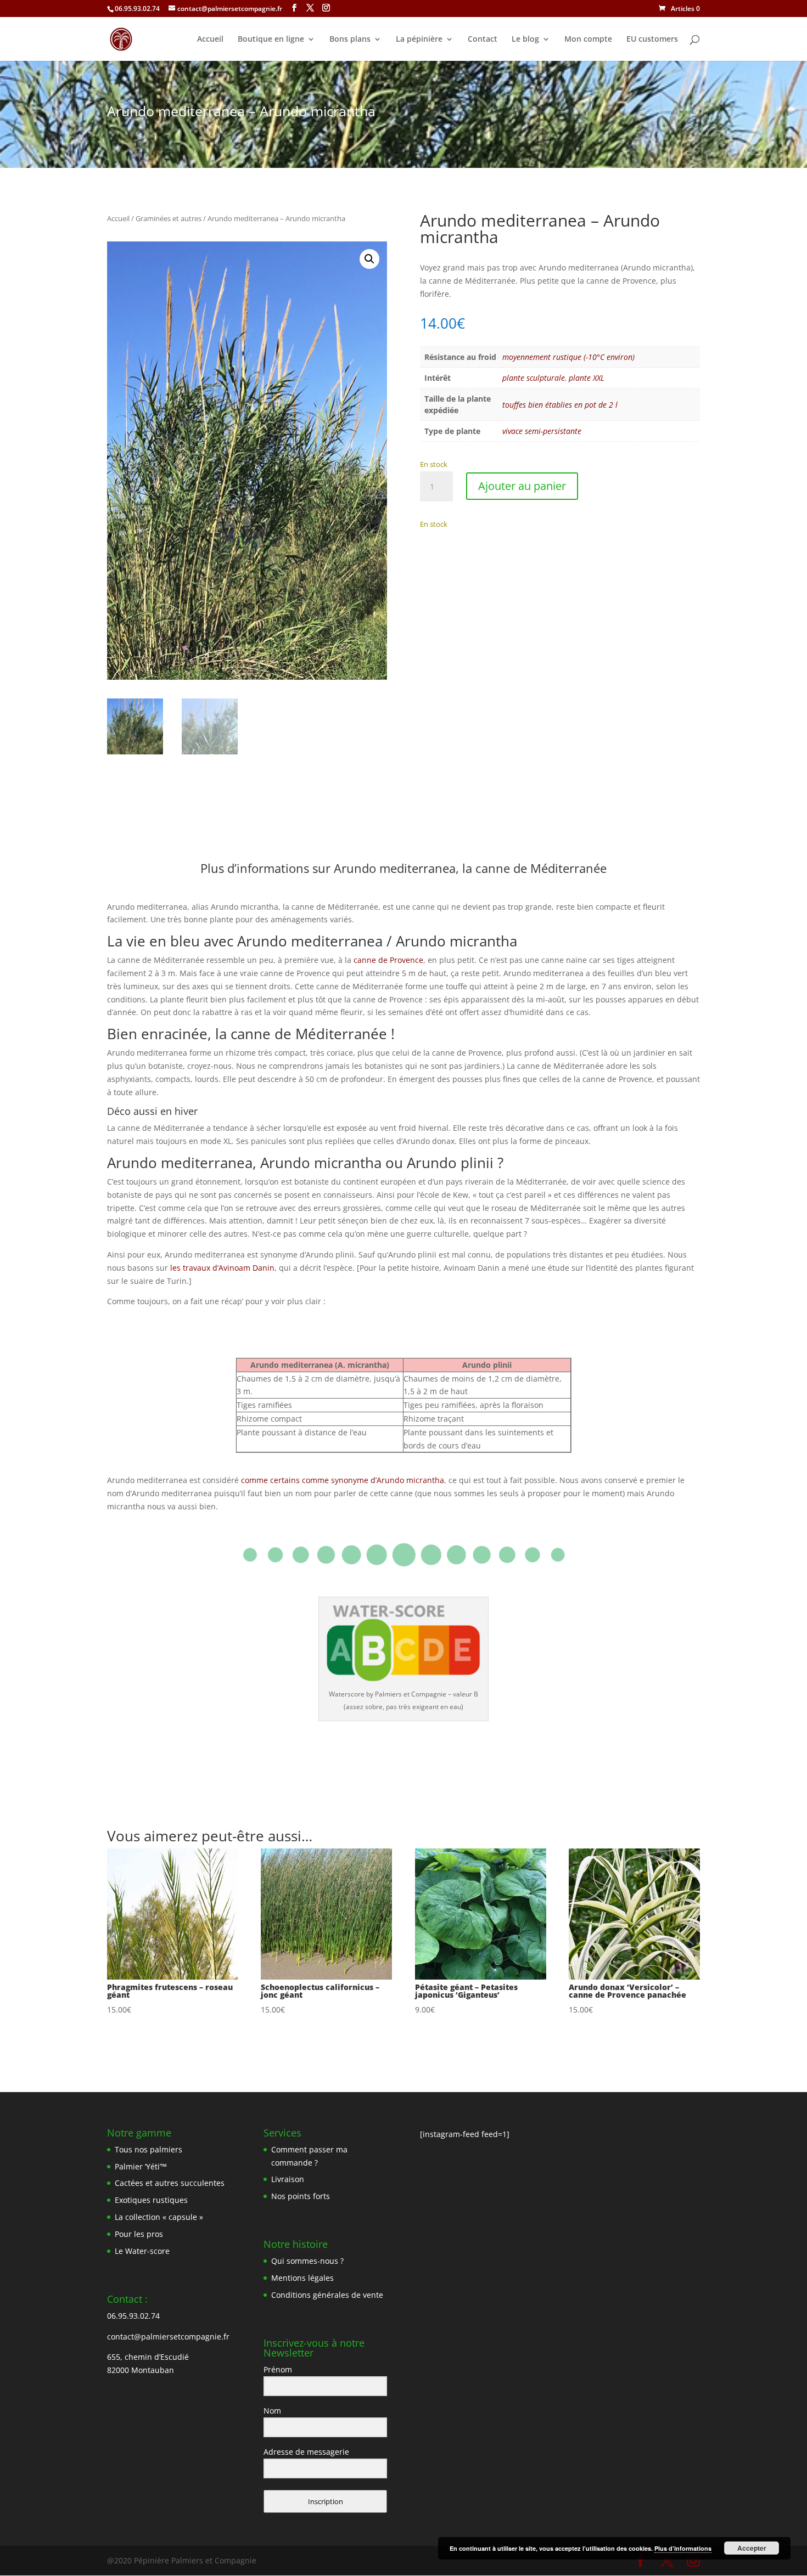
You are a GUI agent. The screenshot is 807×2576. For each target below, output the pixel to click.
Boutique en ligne (271, 40)
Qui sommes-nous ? (307, 2261)
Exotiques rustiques (151, 2200)
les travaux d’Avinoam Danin (222, 1268)
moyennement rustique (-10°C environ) (568, 357)
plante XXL (587, 378)
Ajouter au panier (522, 486)
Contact (483, 40)
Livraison (288, 2179)
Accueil (210, 40)
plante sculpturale (534, 378)
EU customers (652, 40)
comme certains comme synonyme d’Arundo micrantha (343, 1480)
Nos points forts (301, 2196)
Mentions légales (302, 2278)
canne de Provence (388, 960)
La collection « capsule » (159, 2217)
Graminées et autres (169, 218)
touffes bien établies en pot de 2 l (560, 405)
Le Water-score (142, 2251)
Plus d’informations (683, 2548)
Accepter (752, 2548)
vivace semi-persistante (542, 431)
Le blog (525, 40)
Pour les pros (139, 2234)
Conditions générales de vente (327, 2295)
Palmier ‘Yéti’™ (141, 2166)
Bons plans (350, 40)
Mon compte (588, 40)
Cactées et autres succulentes (170, 2183)
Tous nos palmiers (148, 2149)
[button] (369, 259)
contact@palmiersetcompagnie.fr (168, 2337)
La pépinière (419, 40)
